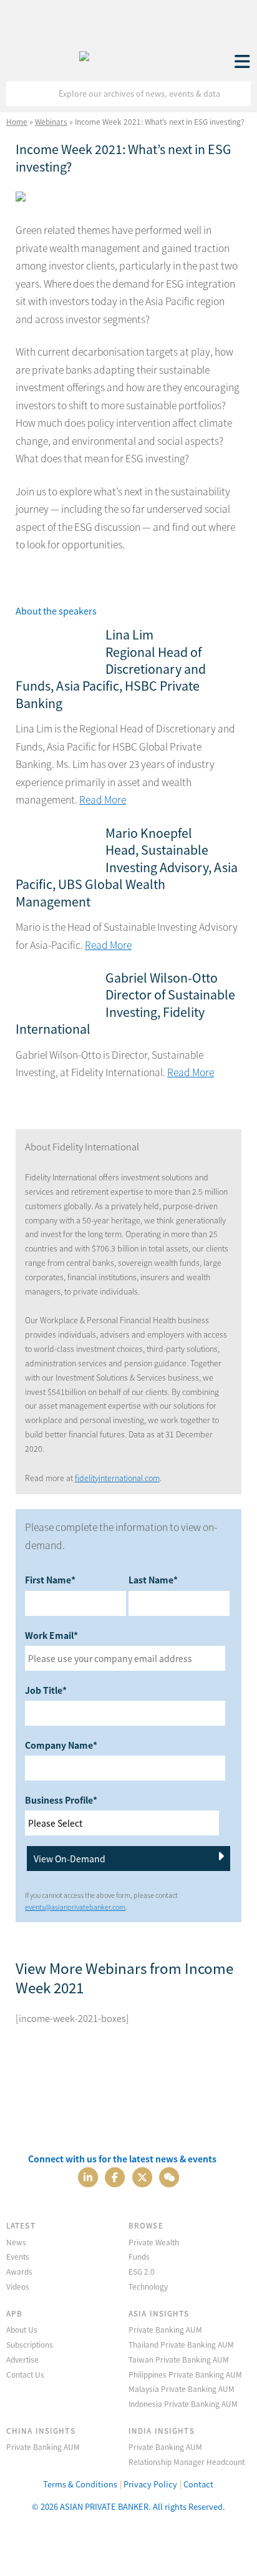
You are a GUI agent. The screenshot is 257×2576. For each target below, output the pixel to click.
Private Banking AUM (165, 2329)
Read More (103, 800)
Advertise (22, 2359)
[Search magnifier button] (238, 94)
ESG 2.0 (142, 2271)
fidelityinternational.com (117, 1478)
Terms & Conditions (80, 2484)
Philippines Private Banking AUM (185, 2374)
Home (17, 121)
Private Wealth (154, 2242)
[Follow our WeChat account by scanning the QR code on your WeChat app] (169, 2176)
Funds (139, 2256)
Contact (198, 2484)
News (16, 2242)
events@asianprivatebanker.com (75, 1907)
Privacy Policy (150, 2484)
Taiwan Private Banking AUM (179, 2359)
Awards (19, 2271)
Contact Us (25, 2374)
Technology (148, 2286)
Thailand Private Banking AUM (181, 2344)
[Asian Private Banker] (84, 53)
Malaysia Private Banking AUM (182, 2389)
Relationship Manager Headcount (187, 2462)
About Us (22, 2329)
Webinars (51, 121)
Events (18, 2256)
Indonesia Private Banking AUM (183, 2403)
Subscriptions (30, 2344)
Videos (18, 2286)
